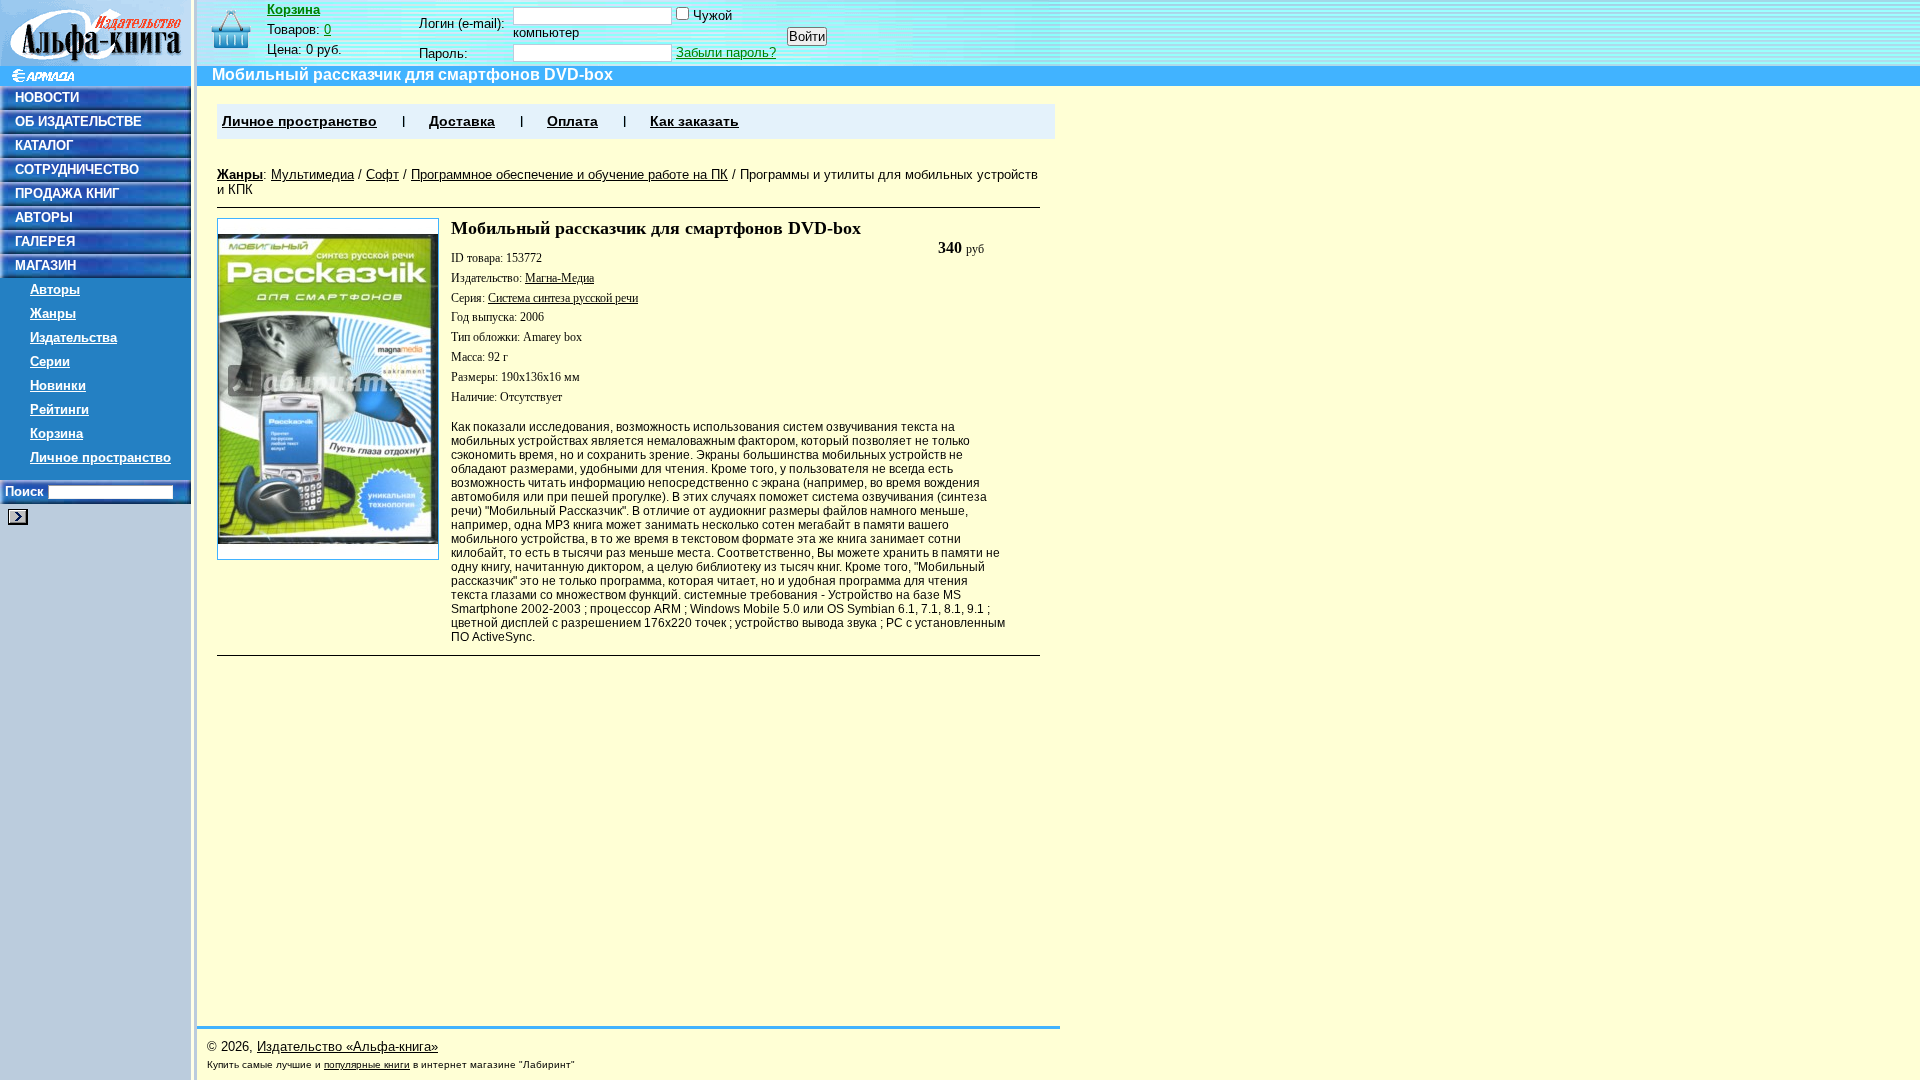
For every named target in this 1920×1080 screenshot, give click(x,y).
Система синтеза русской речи (563, 298)
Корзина (56, 433)
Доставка (462, 121)
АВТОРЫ (44, 217)
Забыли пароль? (726, 52)
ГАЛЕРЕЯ (45, 241)
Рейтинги (59, 409)
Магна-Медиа (559, 278)
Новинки (58, 385)
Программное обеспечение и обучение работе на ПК (569, 174)
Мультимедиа (312, 174)
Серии (50, 361)
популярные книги (367, 1064)
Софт (382, 174)
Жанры (53, 313)
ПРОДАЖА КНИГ (67, 193)
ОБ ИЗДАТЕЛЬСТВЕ (78, 121)
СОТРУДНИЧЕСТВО (77, 169)
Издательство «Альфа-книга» (347, 1046)
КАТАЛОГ (44, 145)
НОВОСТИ (47, 97)
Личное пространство (100, 457)
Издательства (73, 337)
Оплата (572, 121)
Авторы (55, 289)
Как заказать (694, 121)
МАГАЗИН (45, 265)
